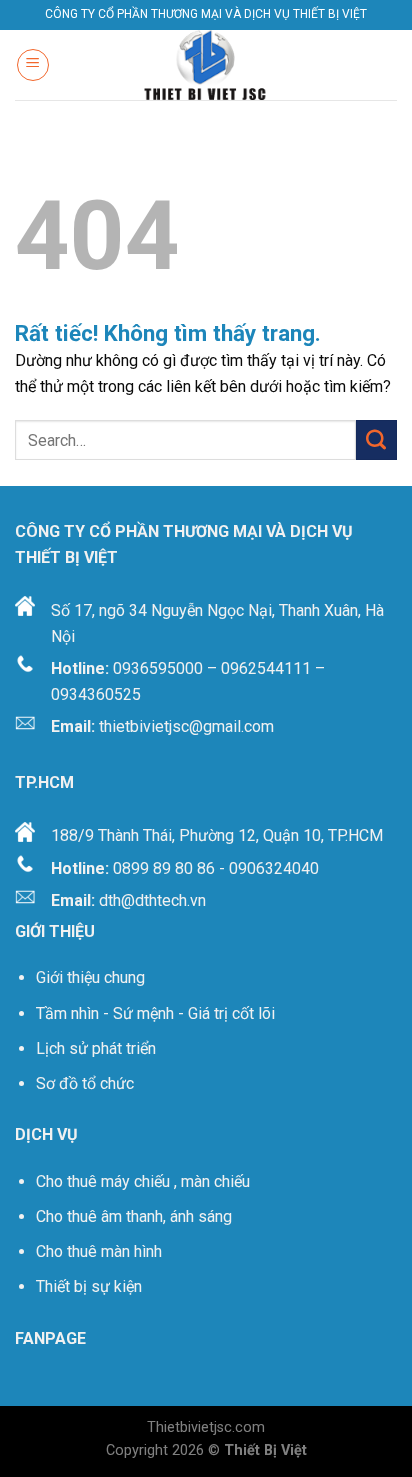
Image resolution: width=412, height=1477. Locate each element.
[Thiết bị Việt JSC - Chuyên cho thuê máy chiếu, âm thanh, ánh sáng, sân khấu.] (206, 65)
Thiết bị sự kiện (91, 1286)
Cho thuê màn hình (99, 1251)
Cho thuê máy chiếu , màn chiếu (143, 1181)
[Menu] (33, 65)
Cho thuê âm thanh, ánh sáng (134, 1216)
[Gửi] (376, 439)
